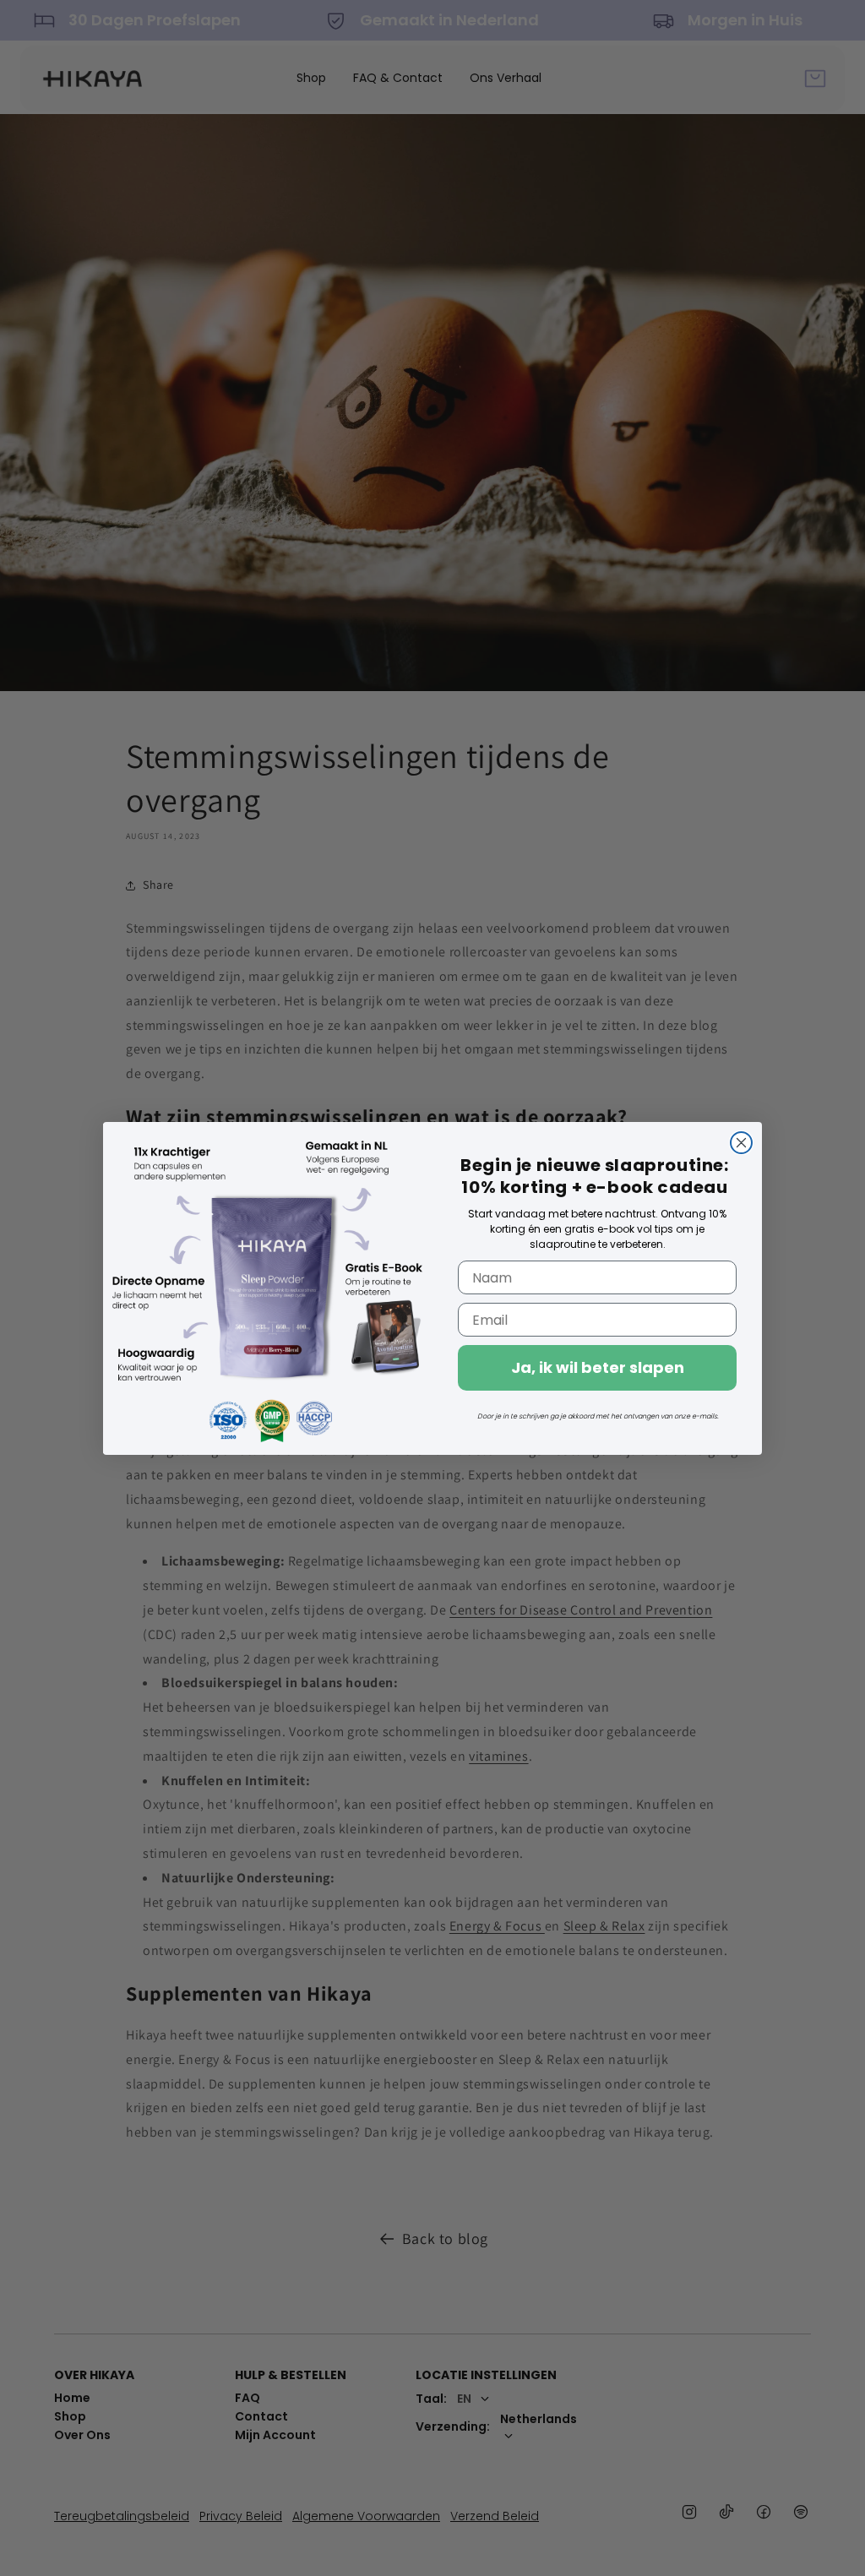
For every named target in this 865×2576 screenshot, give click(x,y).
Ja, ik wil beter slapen (598, 1367)
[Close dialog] (741, 1143)
